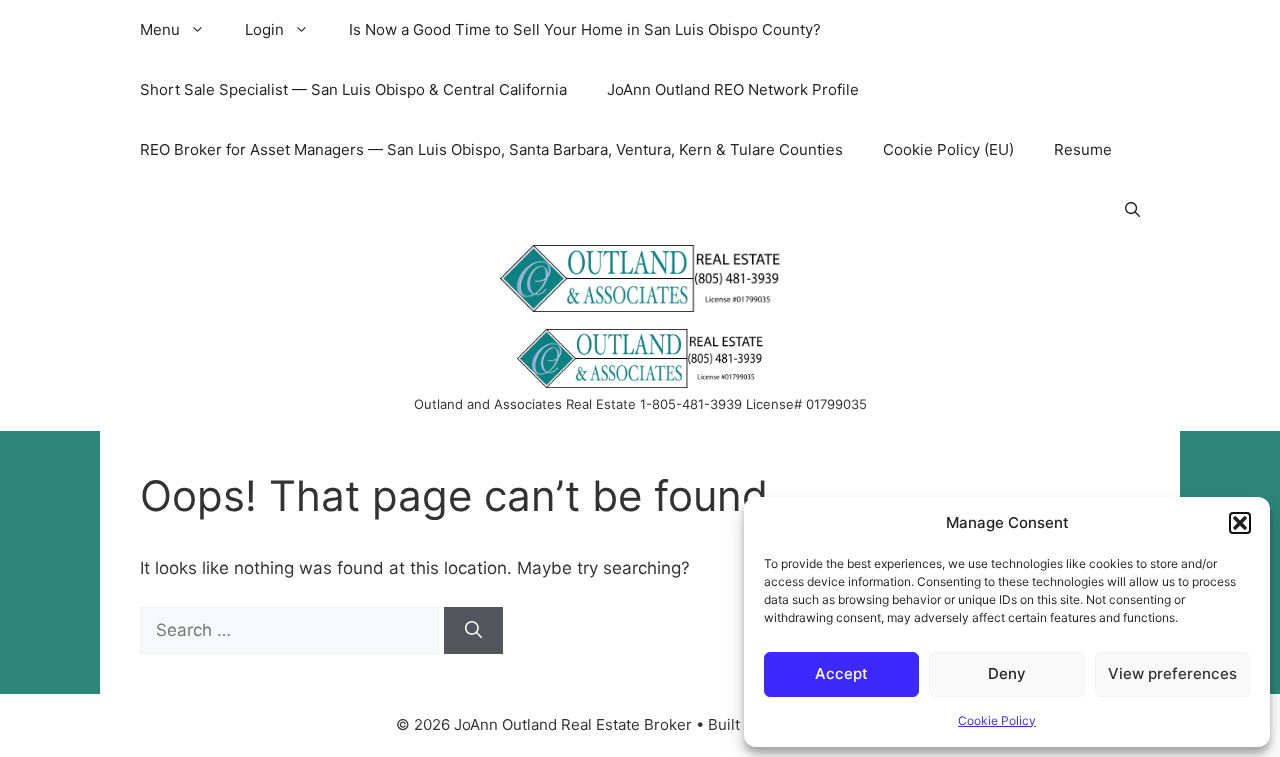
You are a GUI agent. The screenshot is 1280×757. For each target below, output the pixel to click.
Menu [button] (160, 29)
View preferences (1172, 673)
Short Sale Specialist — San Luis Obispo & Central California (353, 89)
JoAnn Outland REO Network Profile (733, 89)
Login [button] (264, 29)
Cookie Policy (997, 720)
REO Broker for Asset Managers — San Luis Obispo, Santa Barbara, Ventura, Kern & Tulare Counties (491, 149)
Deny (1007, 673)
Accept (841, 673)
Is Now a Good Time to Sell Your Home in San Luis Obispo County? (585, 29)
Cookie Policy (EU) (948, 149)
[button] (1240, 523)
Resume (1083, 149)
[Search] (473, 631)
